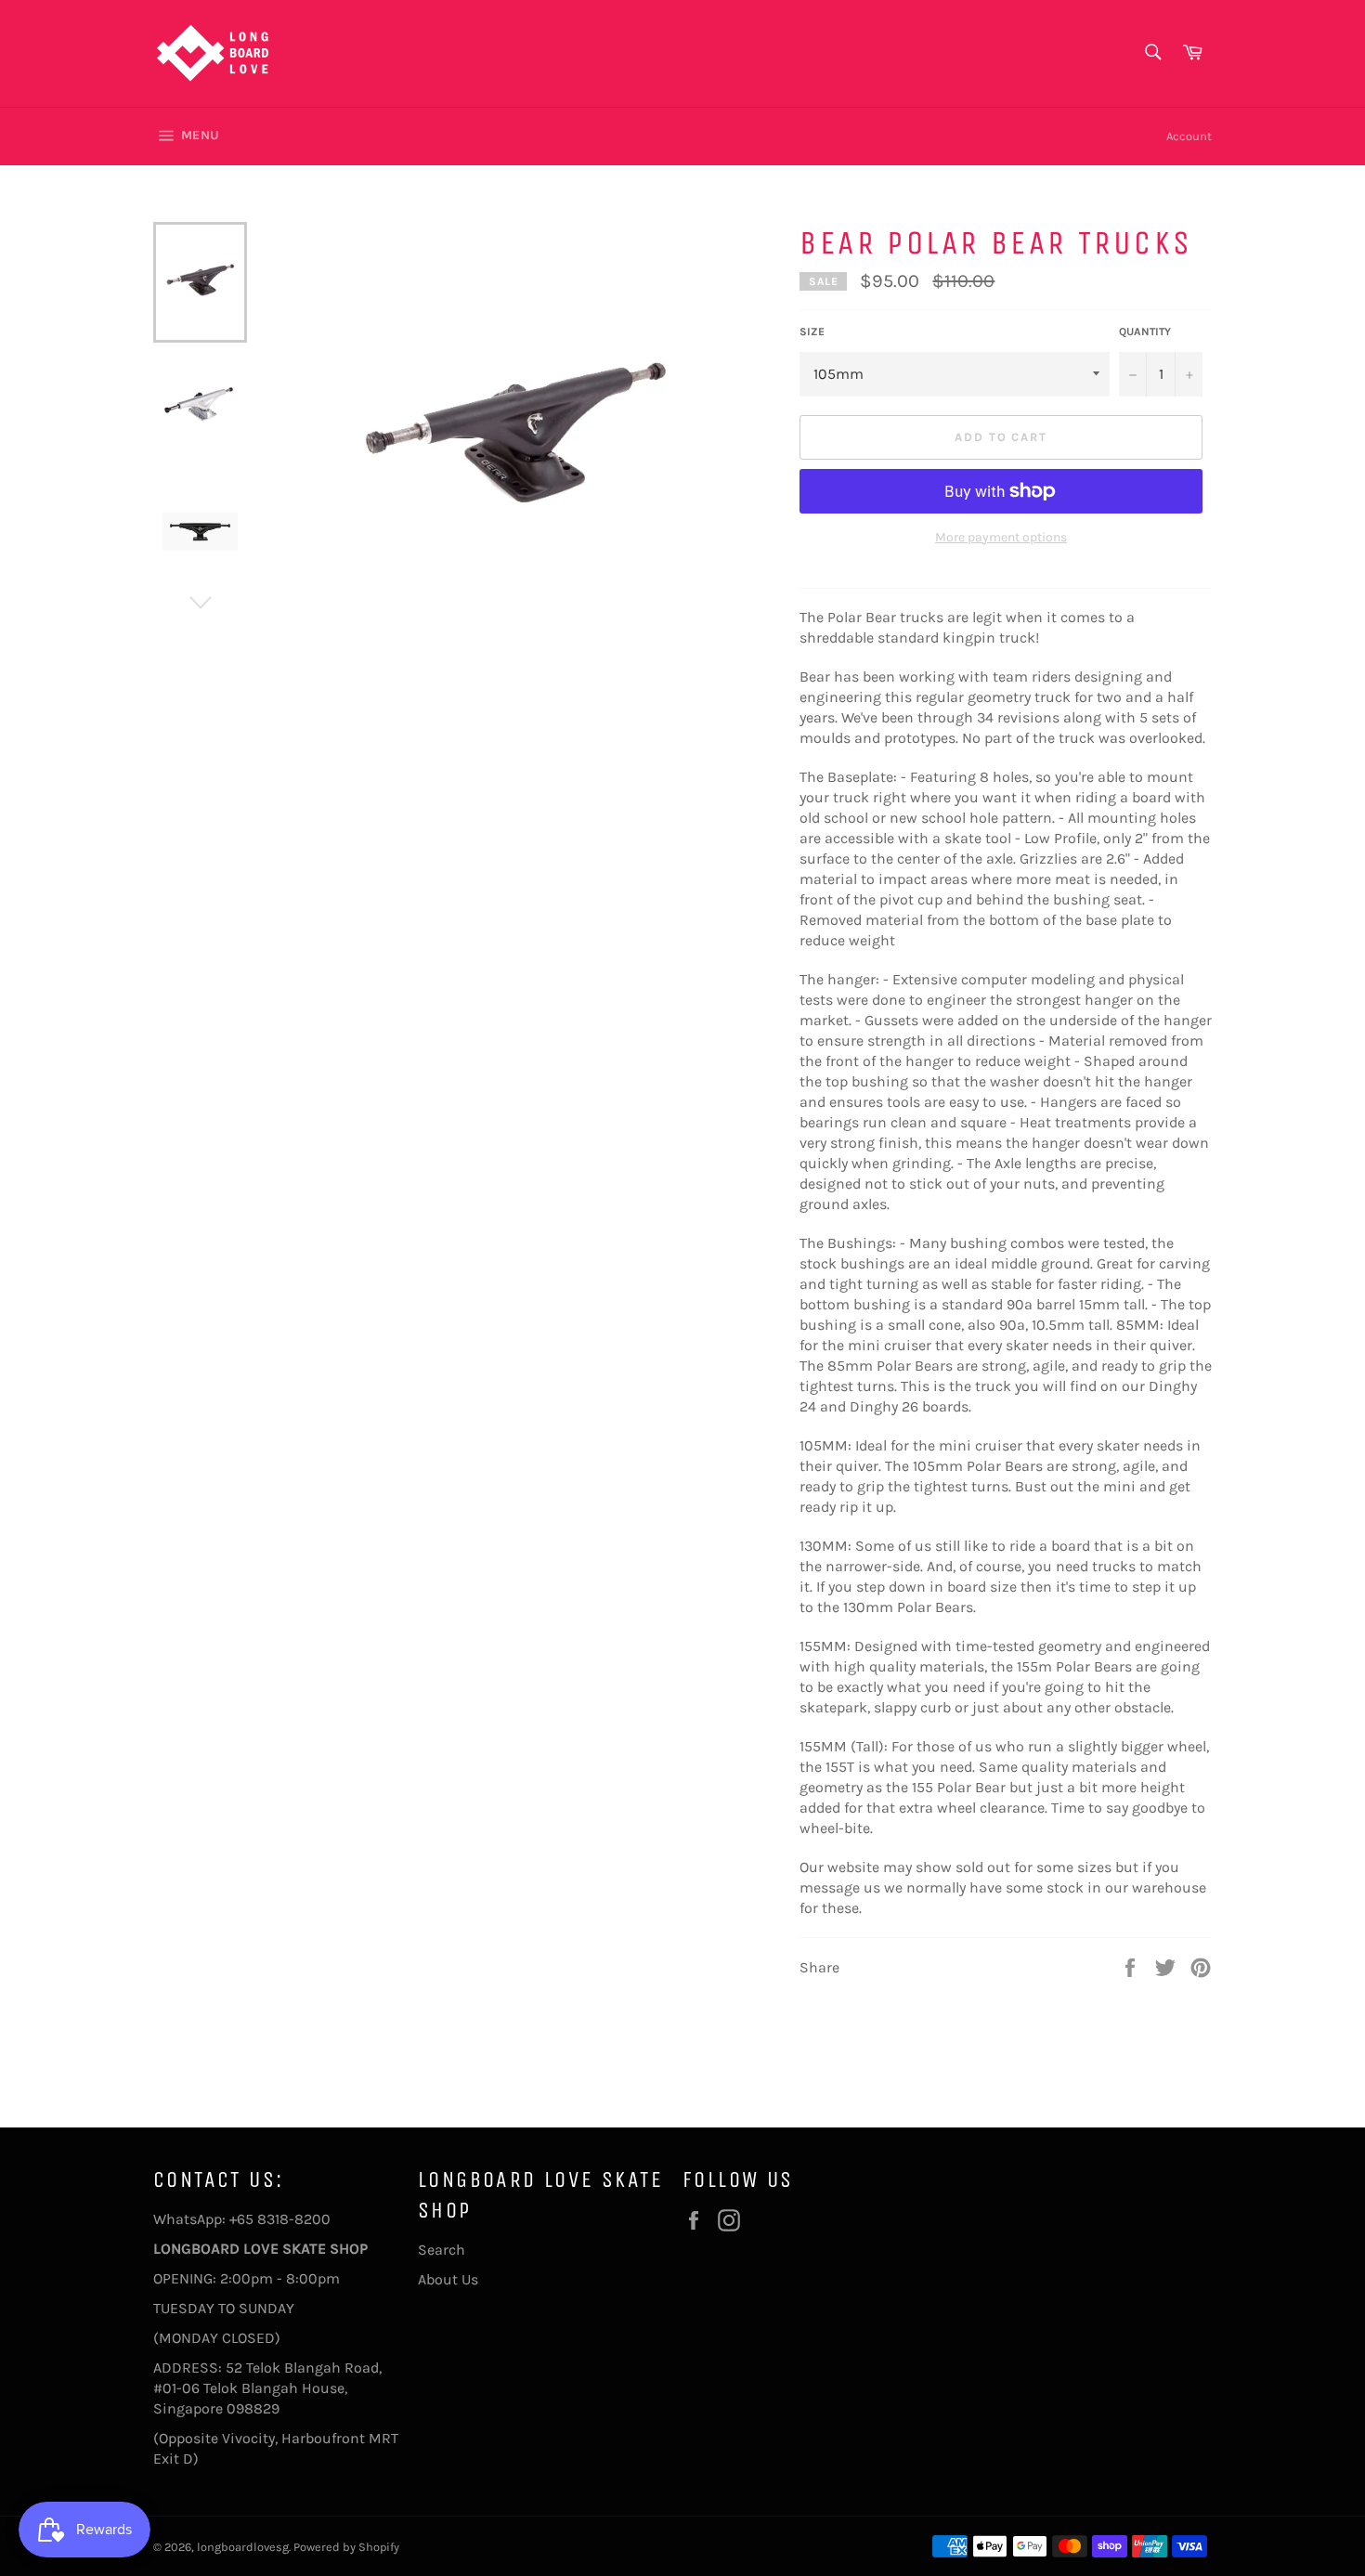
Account (1189, 136)
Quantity (1145, 332)
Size (812, 332)
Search (442, 2250)
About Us (448, 2279)
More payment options (1001, 537)
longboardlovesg (243, 2547)
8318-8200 (294, 2219)
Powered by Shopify (346, 2547)
